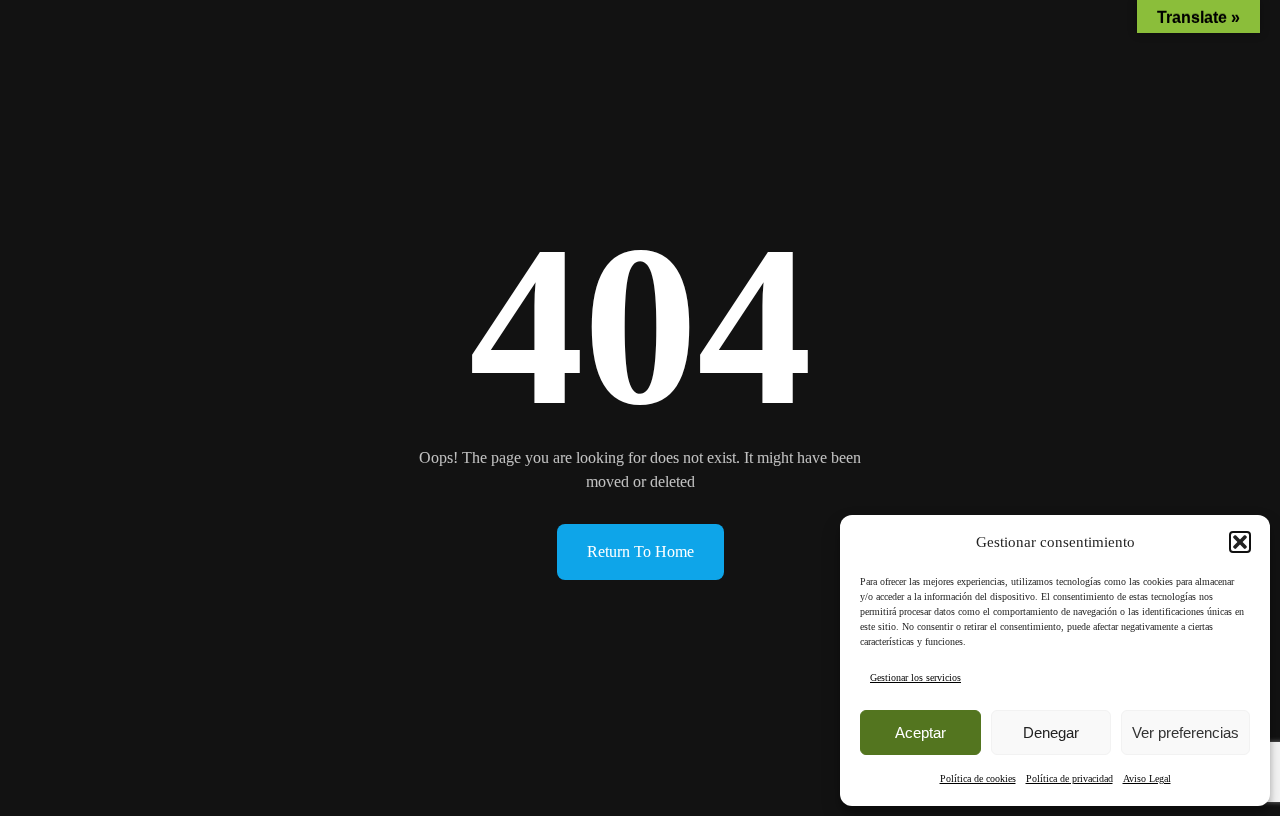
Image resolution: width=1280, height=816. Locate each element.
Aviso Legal (1147, 778)
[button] (1240, 542)
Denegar (1051, 732)
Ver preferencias (1185, 732)
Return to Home (640, 551)
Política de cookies (978, 778)
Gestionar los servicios (915, 677)
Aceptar (920, 732)
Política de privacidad (1069, 778)
